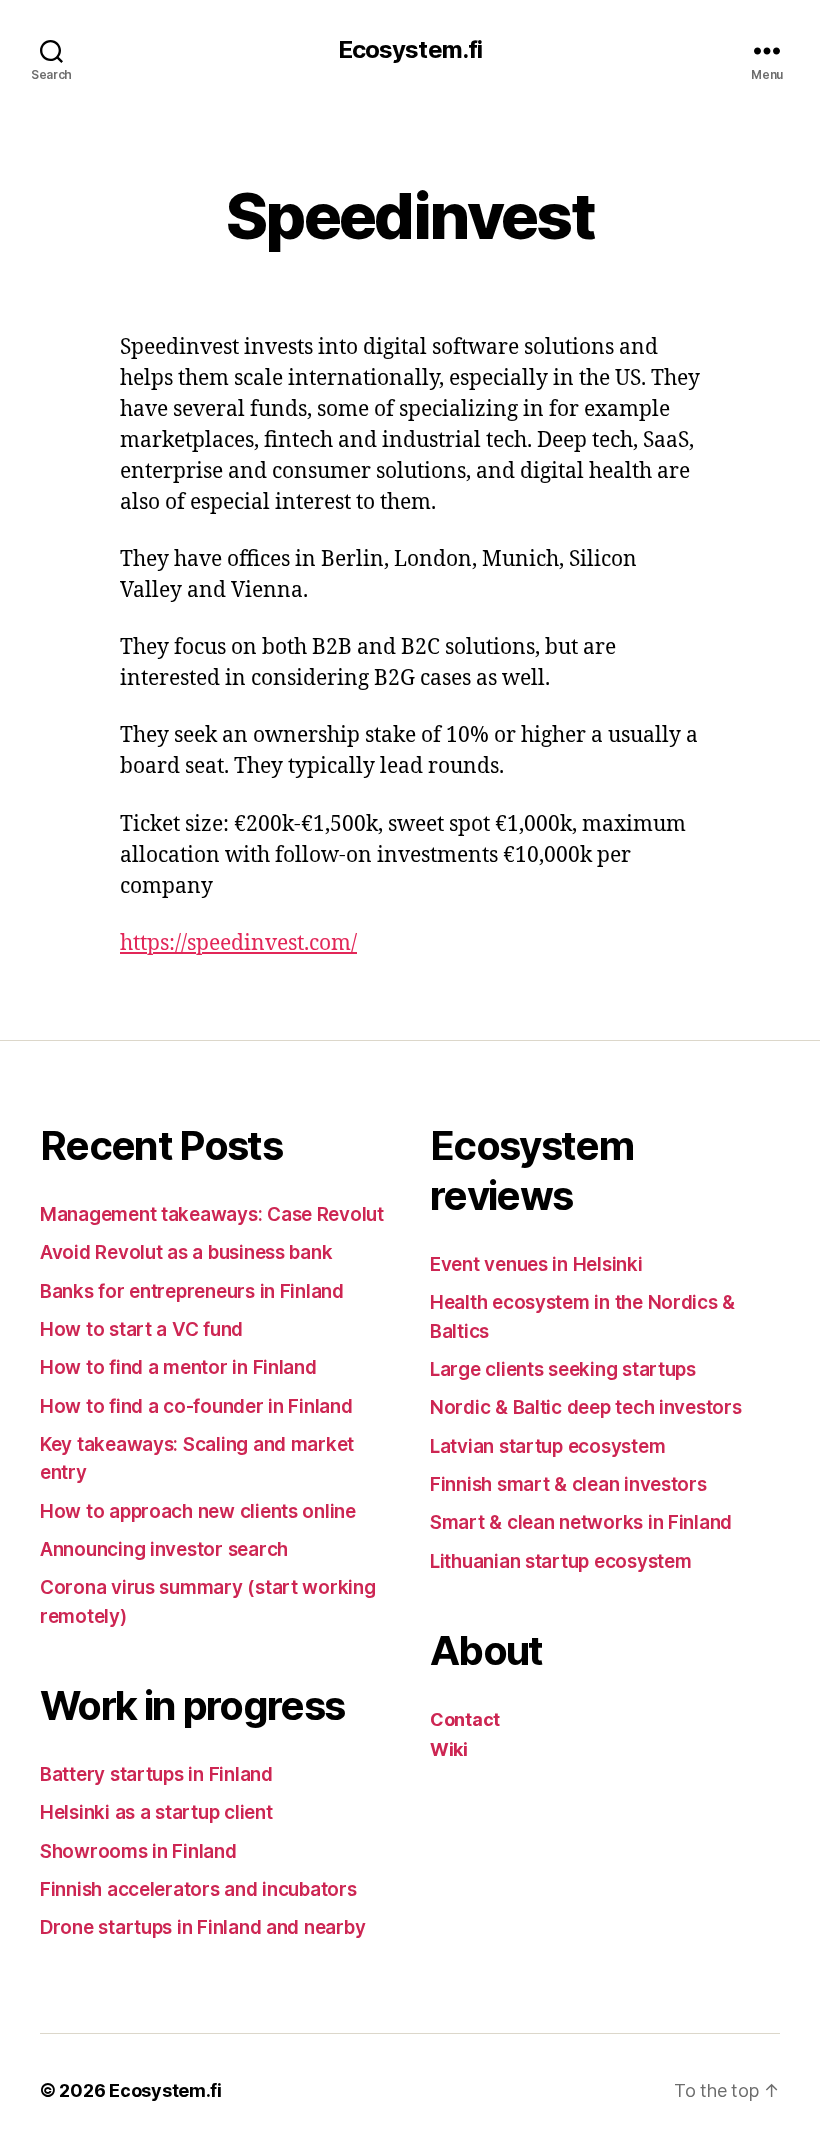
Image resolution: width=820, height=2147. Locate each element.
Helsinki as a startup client (156, 1812)
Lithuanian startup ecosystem (560, 1561)
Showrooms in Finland (138, 1851)
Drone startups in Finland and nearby (202, 1927)
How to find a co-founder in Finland (196, 1406)
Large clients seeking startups (563, 1369)
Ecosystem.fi (409, 50)
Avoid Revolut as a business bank (186, 1252)
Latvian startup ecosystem (547, 1446)
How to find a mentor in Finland (178, 1367)
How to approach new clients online (198, 1511)
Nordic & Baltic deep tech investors (586, 1407)
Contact (465, 1719)
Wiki (449, 1749)
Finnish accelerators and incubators (198, 1889)
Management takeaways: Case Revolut (212, 1214)
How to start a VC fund (141, 1329)
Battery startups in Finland (156, 1774)
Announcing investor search (164, 1549)
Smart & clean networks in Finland (581, 1522)
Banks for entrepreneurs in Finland (192, 1291)
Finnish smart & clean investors (568, 1484)
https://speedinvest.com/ (238, 943)
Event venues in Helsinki (536, 1264)
